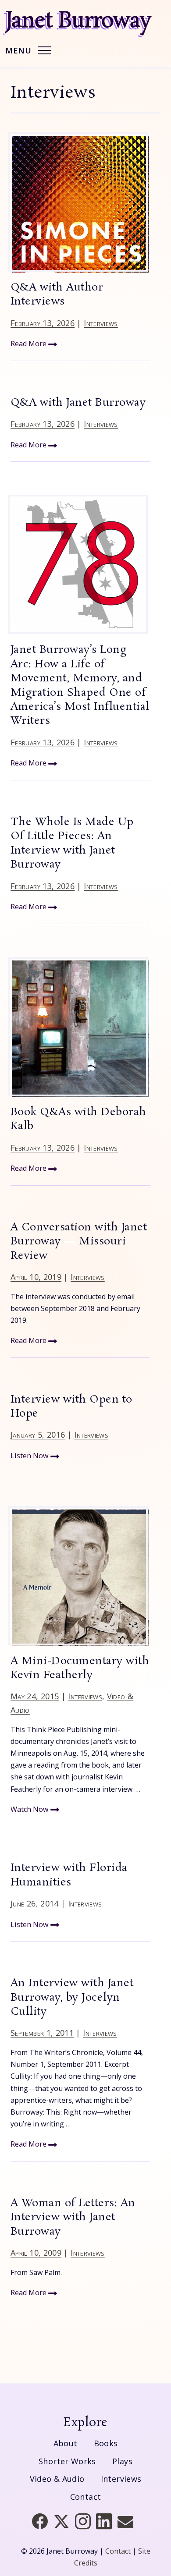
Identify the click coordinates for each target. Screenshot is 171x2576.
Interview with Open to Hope (71, 1407)
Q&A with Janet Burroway (78, 403)
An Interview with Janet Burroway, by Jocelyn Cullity (72, 1998)
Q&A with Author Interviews (57, 295)
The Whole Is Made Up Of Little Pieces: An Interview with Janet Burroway (72, 843)
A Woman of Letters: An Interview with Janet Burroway (73, 2218)
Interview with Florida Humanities (69, 1875)
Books (106, 2443)
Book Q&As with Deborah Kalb (78, 1119)
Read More (29, 344)
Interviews (101, 323)
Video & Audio (57, 2479)
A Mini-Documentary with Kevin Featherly (80, 1668)
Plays (122, 2461)
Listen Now (30, 1456)
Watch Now (30, 1809)
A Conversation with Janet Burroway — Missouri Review (79, 1242)
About (66, 2443)
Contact (86, 2497)
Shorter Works (67, 2461)
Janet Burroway (78, 21)
